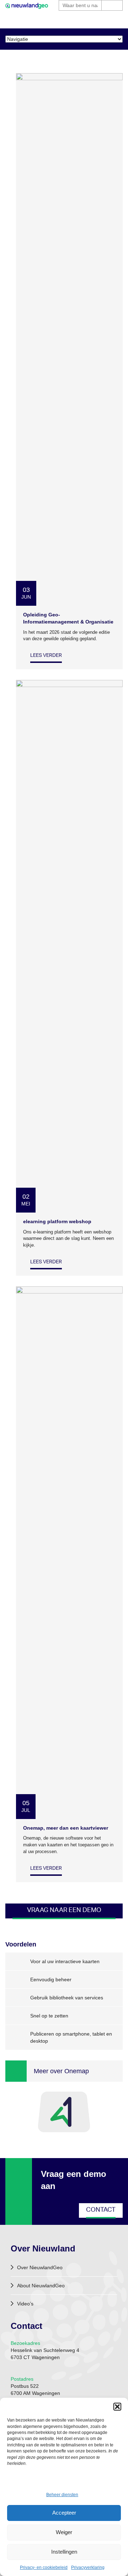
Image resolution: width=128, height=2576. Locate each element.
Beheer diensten (62, 2495)
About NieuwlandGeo (41, 2286)
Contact (101, 2210)
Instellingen (64, 2552)
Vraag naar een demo (64, 1911)
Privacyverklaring (88, 2567)
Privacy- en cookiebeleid (44, 2567)
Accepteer (64, 2513)
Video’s (25, 2304)
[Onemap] (64, 2112)
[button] (117, 2407)
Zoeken (112, 5)
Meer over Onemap (61, 2071)
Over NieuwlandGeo (40, 2267)
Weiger (64, 2532)
